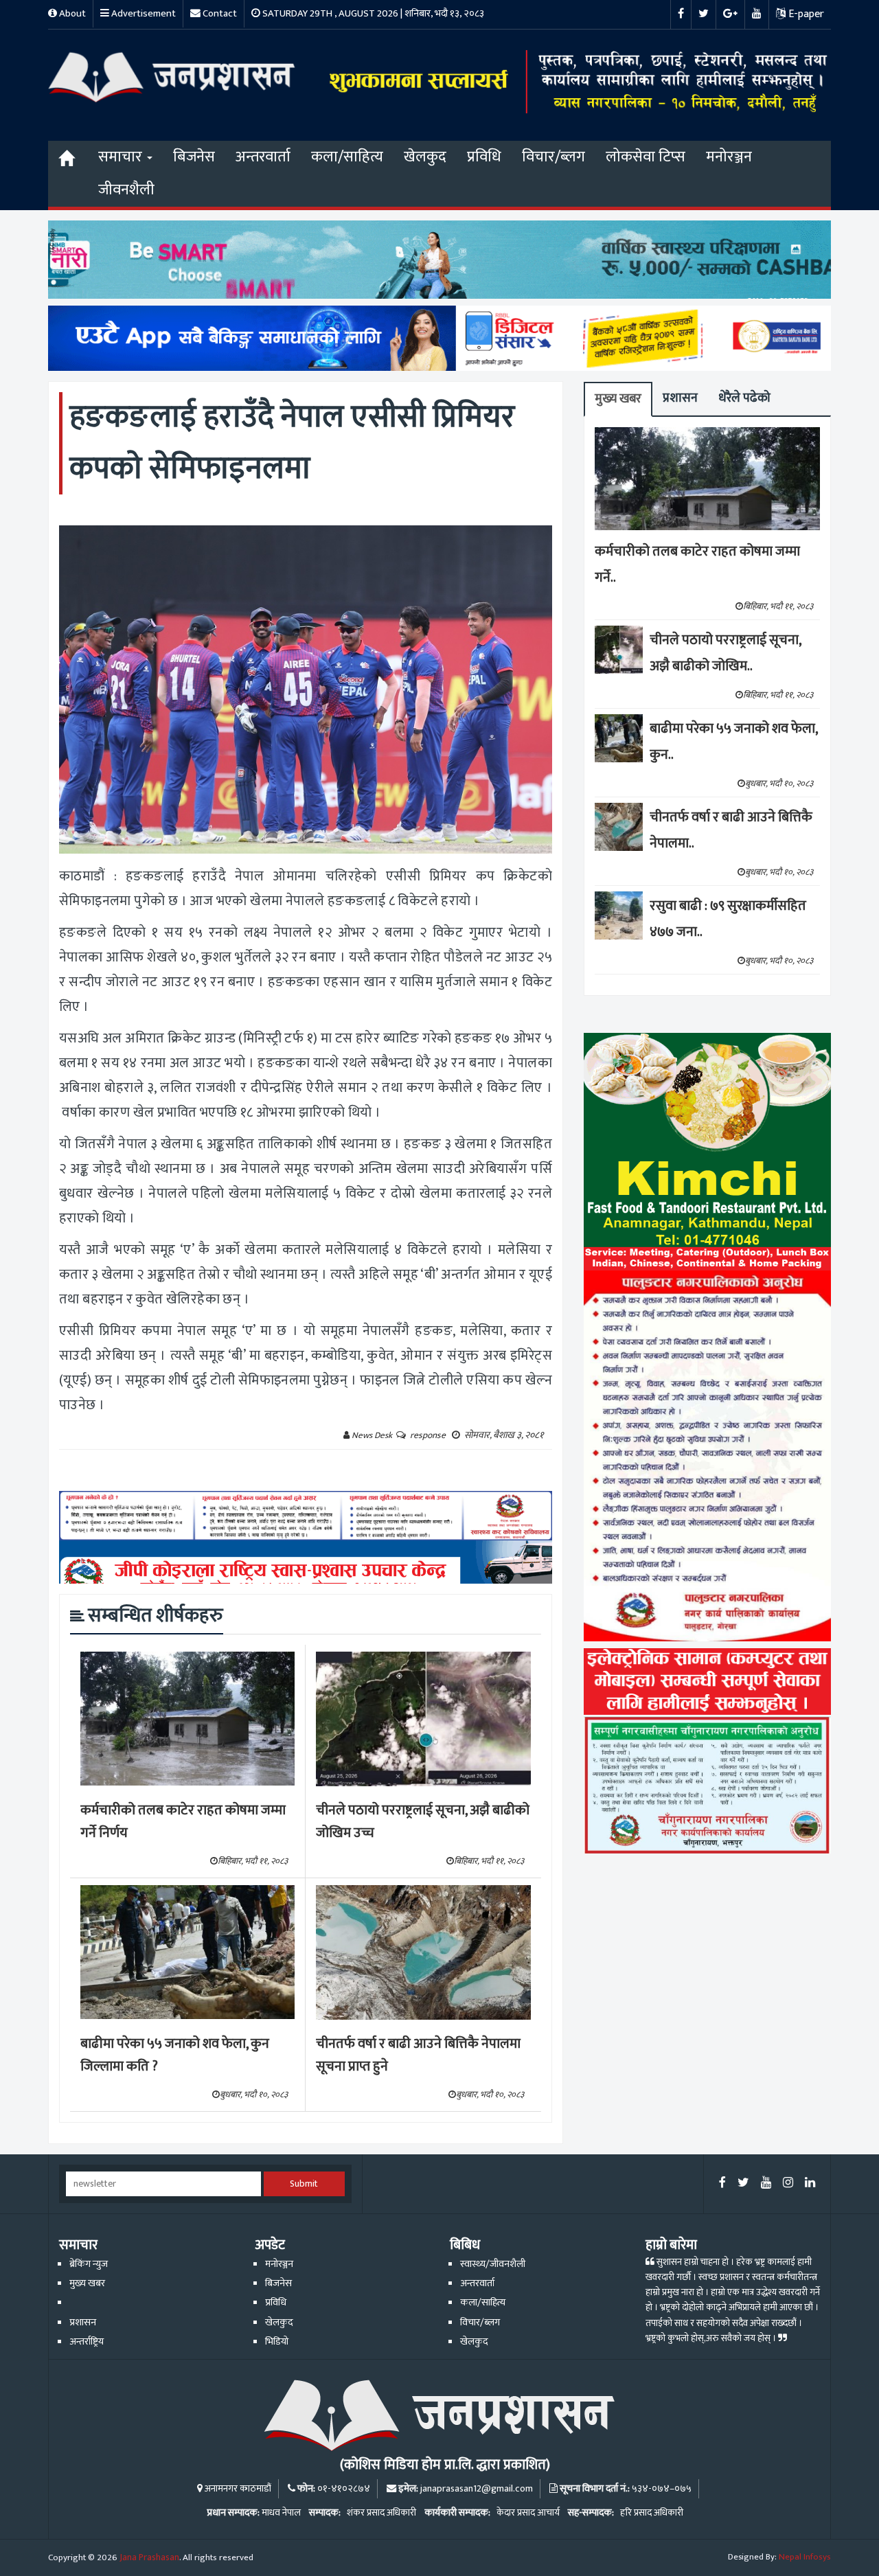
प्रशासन (680, 398)
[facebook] (722, 2184)
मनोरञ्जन (729, 157)
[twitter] (743, 2184)
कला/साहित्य (347, 157)
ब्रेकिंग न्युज (89, 2264)
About (71, 13)
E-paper (805, 14)
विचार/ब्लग (553, 157)
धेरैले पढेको (744, 398)
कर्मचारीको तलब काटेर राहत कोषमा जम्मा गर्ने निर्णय (183, 1822)
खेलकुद (425, 157)
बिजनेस (194, 157)
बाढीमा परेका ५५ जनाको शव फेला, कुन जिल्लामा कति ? (175, 2055)
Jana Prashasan (149, 2557)
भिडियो (277, 2342)
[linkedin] (810, 2184)
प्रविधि (484, 157)
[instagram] (788, 2184)
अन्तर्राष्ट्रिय (87, 2342)
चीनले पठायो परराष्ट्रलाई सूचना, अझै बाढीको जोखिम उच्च (423, 1822)
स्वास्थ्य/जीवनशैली (493, 2264)
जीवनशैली (126, 190)
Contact (219, 13)
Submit (304, 2184)
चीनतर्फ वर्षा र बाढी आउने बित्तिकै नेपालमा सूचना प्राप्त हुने (418, 2055)
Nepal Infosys (805, 2557)
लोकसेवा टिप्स (646, 157)
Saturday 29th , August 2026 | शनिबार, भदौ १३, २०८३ (372, 13)
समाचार (122, 157)
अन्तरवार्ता (263, 157)
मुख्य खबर (618, 399)
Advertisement (142, 13)
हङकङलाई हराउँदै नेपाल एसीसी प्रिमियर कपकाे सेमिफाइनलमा (292, 443)
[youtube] (766, 2184)
